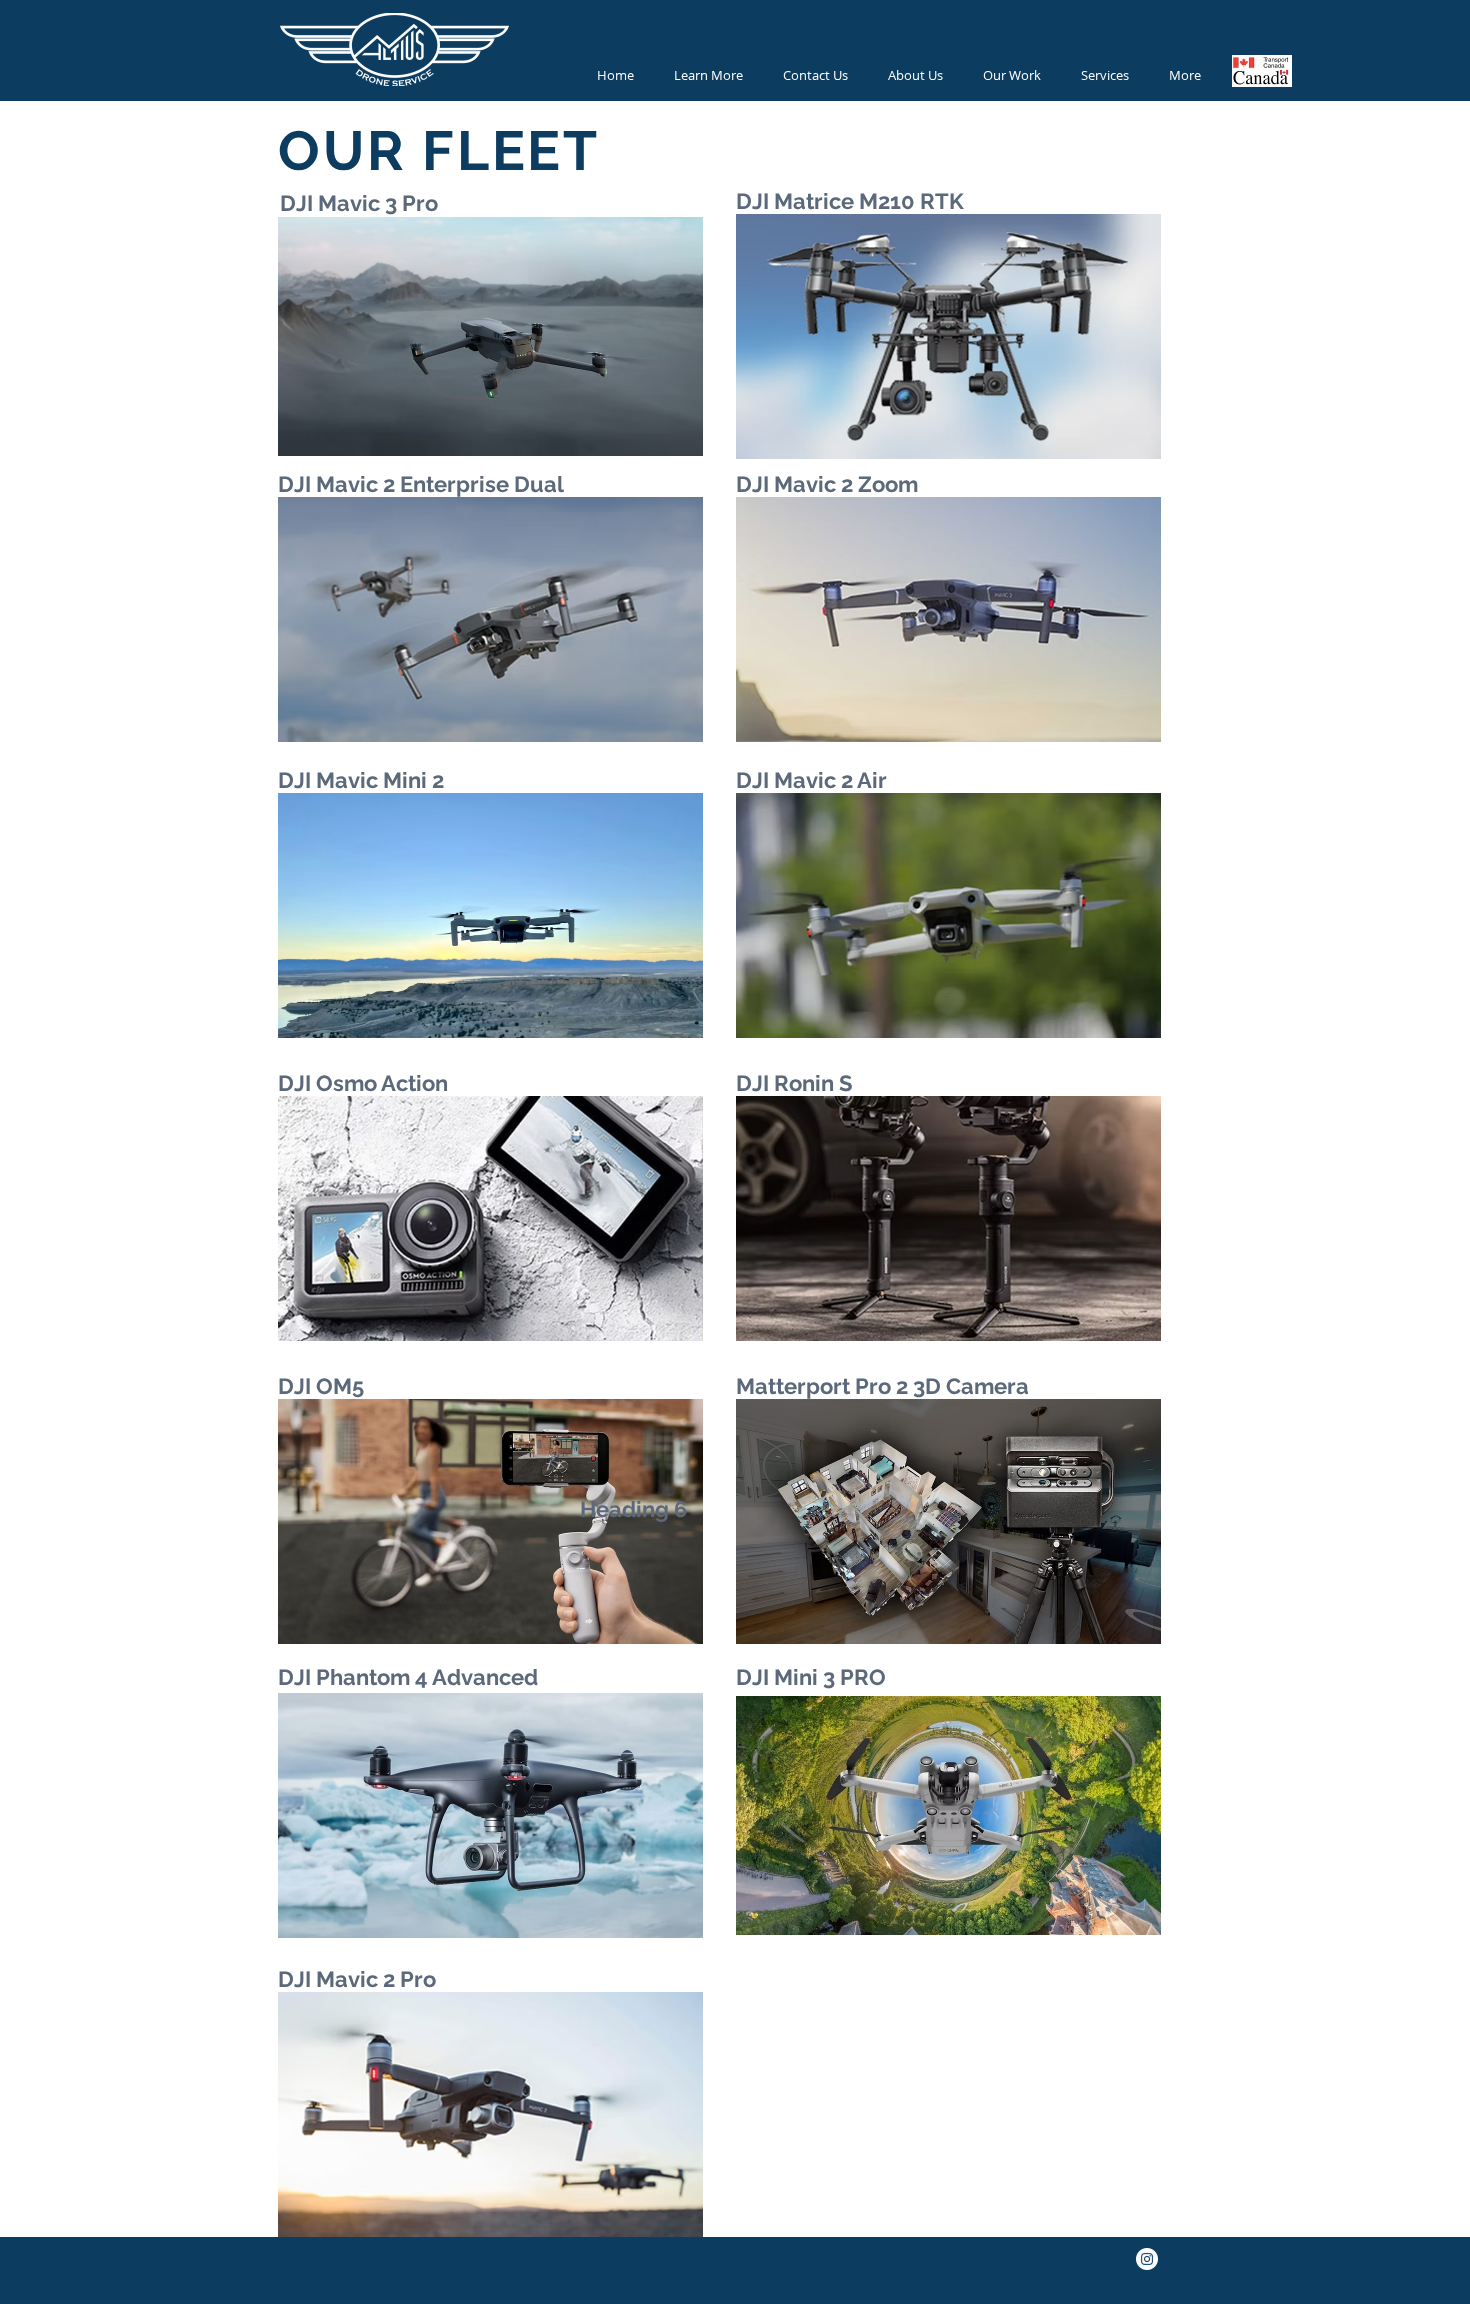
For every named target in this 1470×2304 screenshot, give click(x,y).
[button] (708, 75)
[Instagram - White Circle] (1147, 2259)
